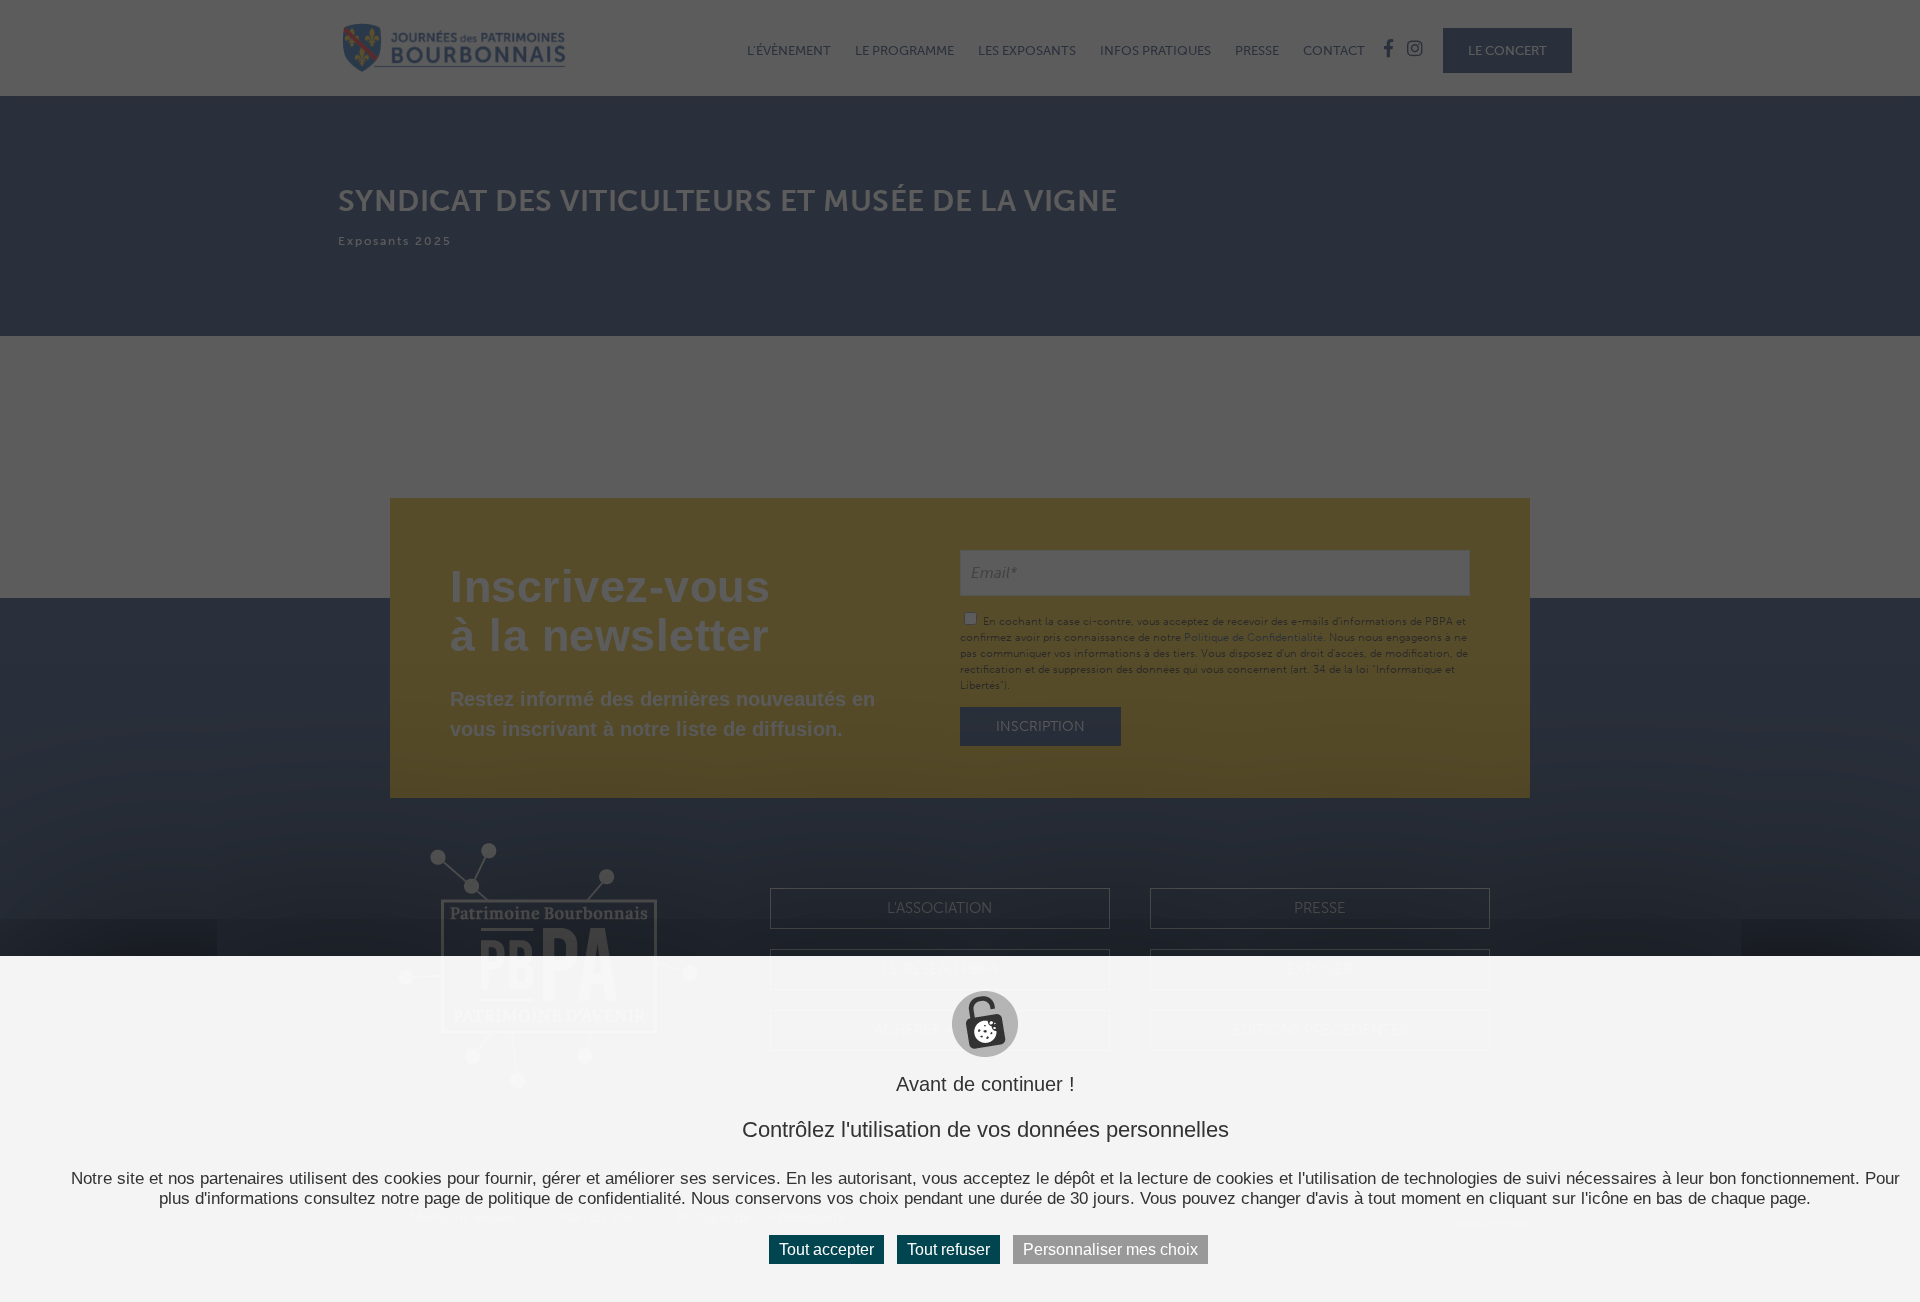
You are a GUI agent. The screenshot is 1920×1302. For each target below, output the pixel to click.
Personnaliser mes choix (1110, 1249)
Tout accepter (826, 1249)
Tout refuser (948, 1249)
